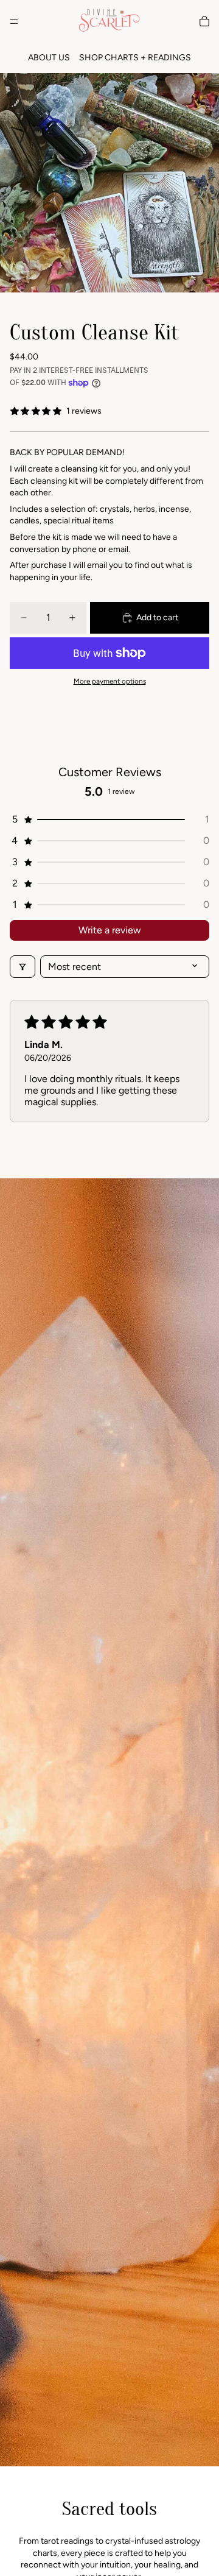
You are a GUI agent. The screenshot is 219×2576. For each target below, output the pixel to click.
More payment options (110, 681)
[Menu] (14, 21)
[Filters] (23, 967)
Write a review (110, 930)
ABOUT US (49, 58)
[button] (109, 819)
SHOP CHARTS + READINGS (135, 58)
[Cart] (204, 21)
